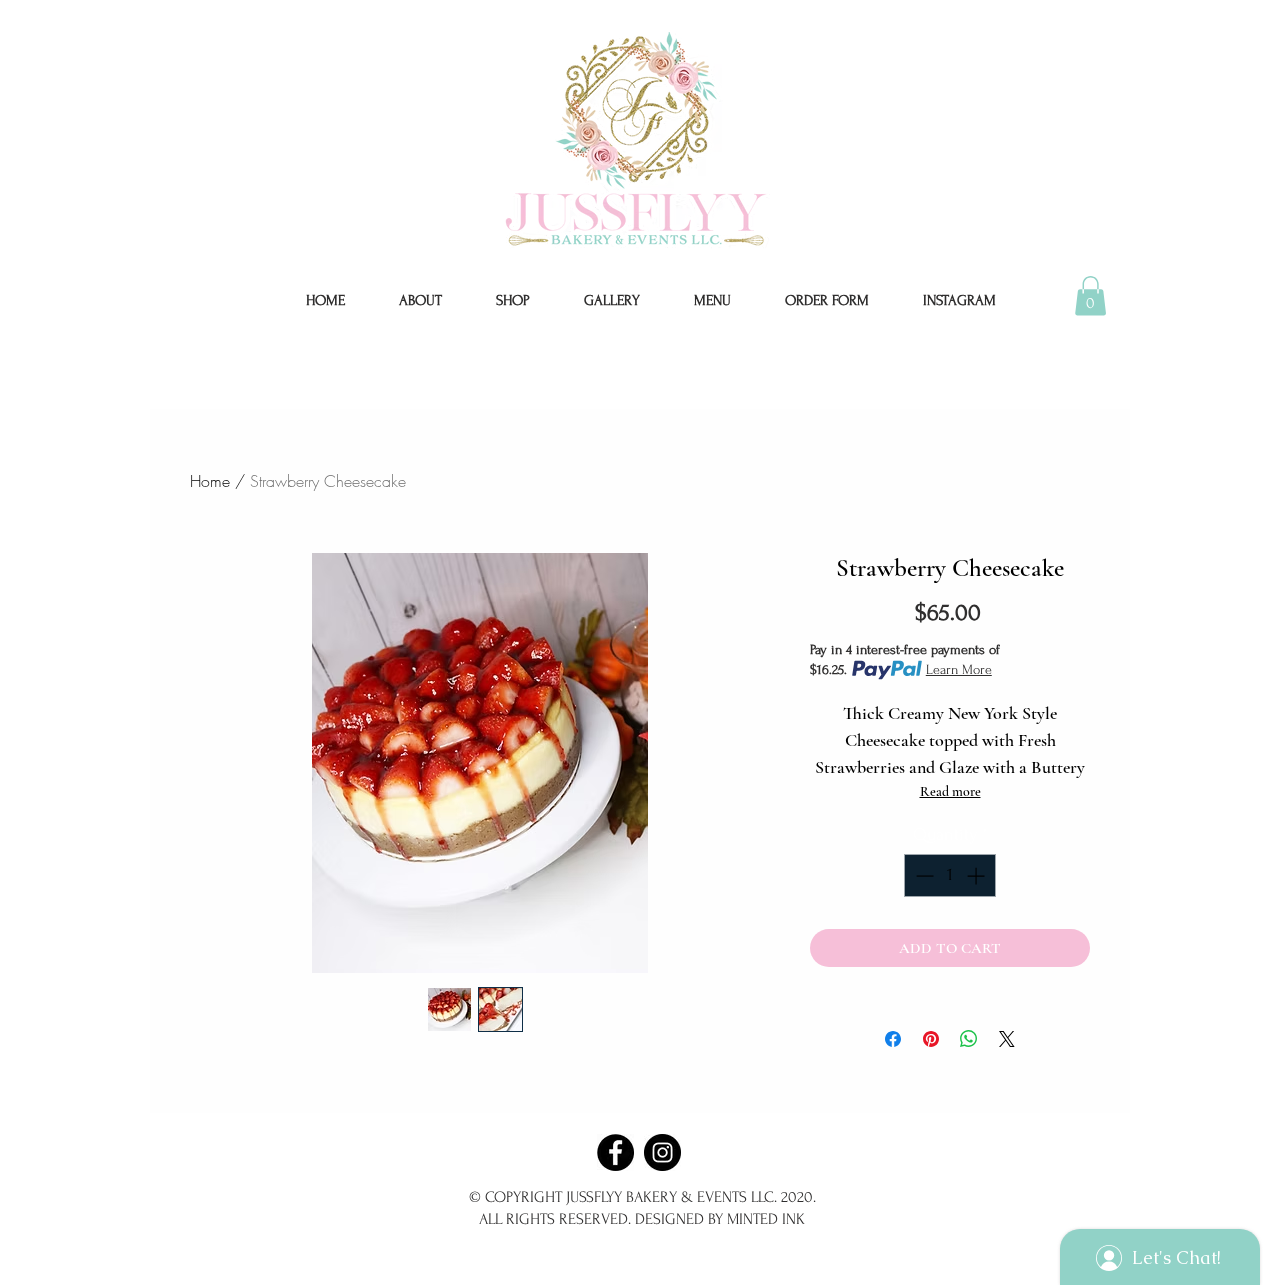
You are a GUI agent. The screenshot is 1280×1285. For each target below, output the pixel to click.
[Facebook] (615, 1152)
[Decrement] (922, 875)
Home (210, 481)
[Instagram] (662, 1152)
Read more (950, 791)
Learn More (959, 669)
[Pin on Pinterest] (931, 1039)
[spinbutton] (950, 875)
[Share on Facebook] (893, 1039)
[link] (1090, 295)
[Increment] (977, 875)
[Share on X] (1007, 1039)
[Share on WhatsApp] (969, 1039)
